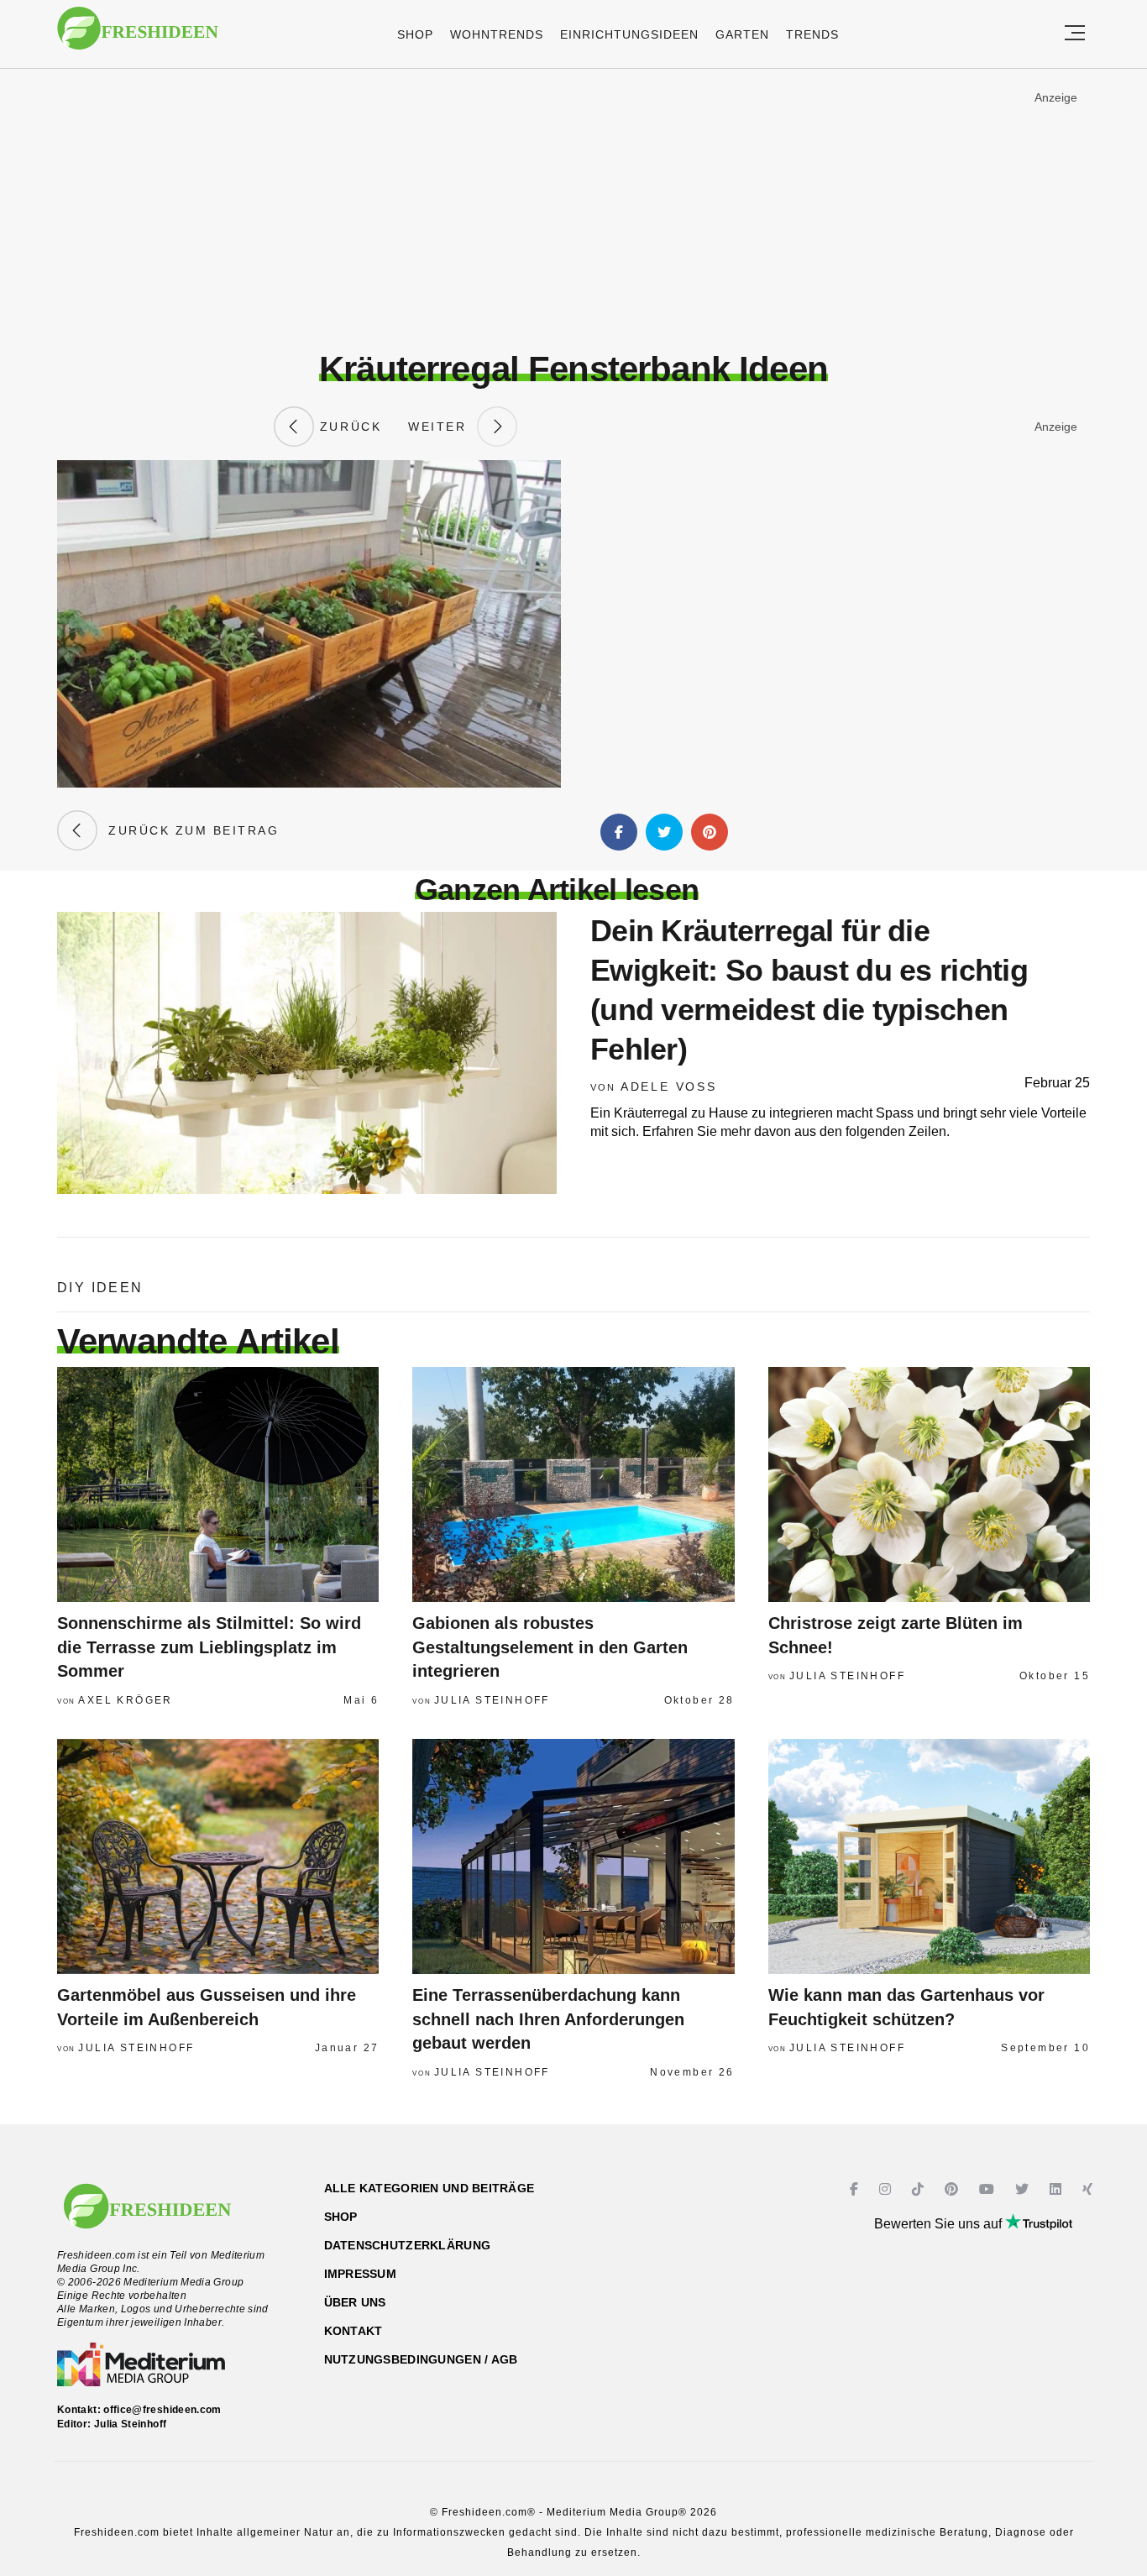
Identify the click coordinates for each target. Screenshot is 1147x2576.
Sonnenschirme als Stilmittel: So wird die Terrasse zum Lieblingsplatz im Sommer (209, 1647)
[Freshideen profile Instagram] (887, 2189)
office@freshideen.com (162, 2410)
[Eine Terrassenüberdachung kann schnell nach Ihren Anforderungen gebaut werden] (573, 1856)
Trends (812, 34)
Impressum (361, 2274)
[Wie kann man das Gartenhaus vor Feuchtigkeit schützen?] (929, 1856)
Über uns (355, 2302)
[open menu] (1075, 34)
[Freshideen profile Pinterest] (953, 2189)
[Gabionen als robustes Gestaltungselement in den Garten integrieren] (573, 1484)
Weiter (443, 427)
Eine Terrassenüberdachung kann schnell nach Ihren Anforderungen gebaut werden (548, 2019)
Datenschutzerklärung (408, 2245)
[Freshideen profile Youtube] (989, 2189)
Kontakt (354, 2331)
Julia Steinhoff (492, 1700)
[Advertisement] (573, 209)
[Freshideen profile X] (1024, 2189)
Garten (742, 34)
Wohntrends (497, 34)
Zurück (348, 427)
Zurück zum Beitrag (188, 830)
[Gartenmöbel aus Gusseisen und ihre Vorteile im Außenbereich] (218, 1856)
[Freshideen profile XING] (1089, 2189)
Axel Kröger (125, 1700)
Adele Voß (669, 1086)
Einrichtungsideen (629, 34)
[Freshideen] (138, 37)
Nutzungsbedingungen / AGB (421, 2359)
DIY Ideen (100, 1288)
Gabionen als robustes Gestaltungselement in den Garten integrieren (550, 1647)
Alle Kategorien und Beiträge (429, 2188)
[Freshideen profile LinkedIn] (1058, 2189)
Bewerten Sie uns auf (940, 2224)
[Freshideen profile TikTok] (920, 2189)
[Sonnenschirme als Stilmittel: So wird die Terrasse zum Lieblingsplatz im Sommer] (218, 1484)
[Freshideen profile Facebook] (856, 2189)
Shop (415, 34)
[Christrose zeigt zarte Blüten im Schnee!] (929, 1484)
